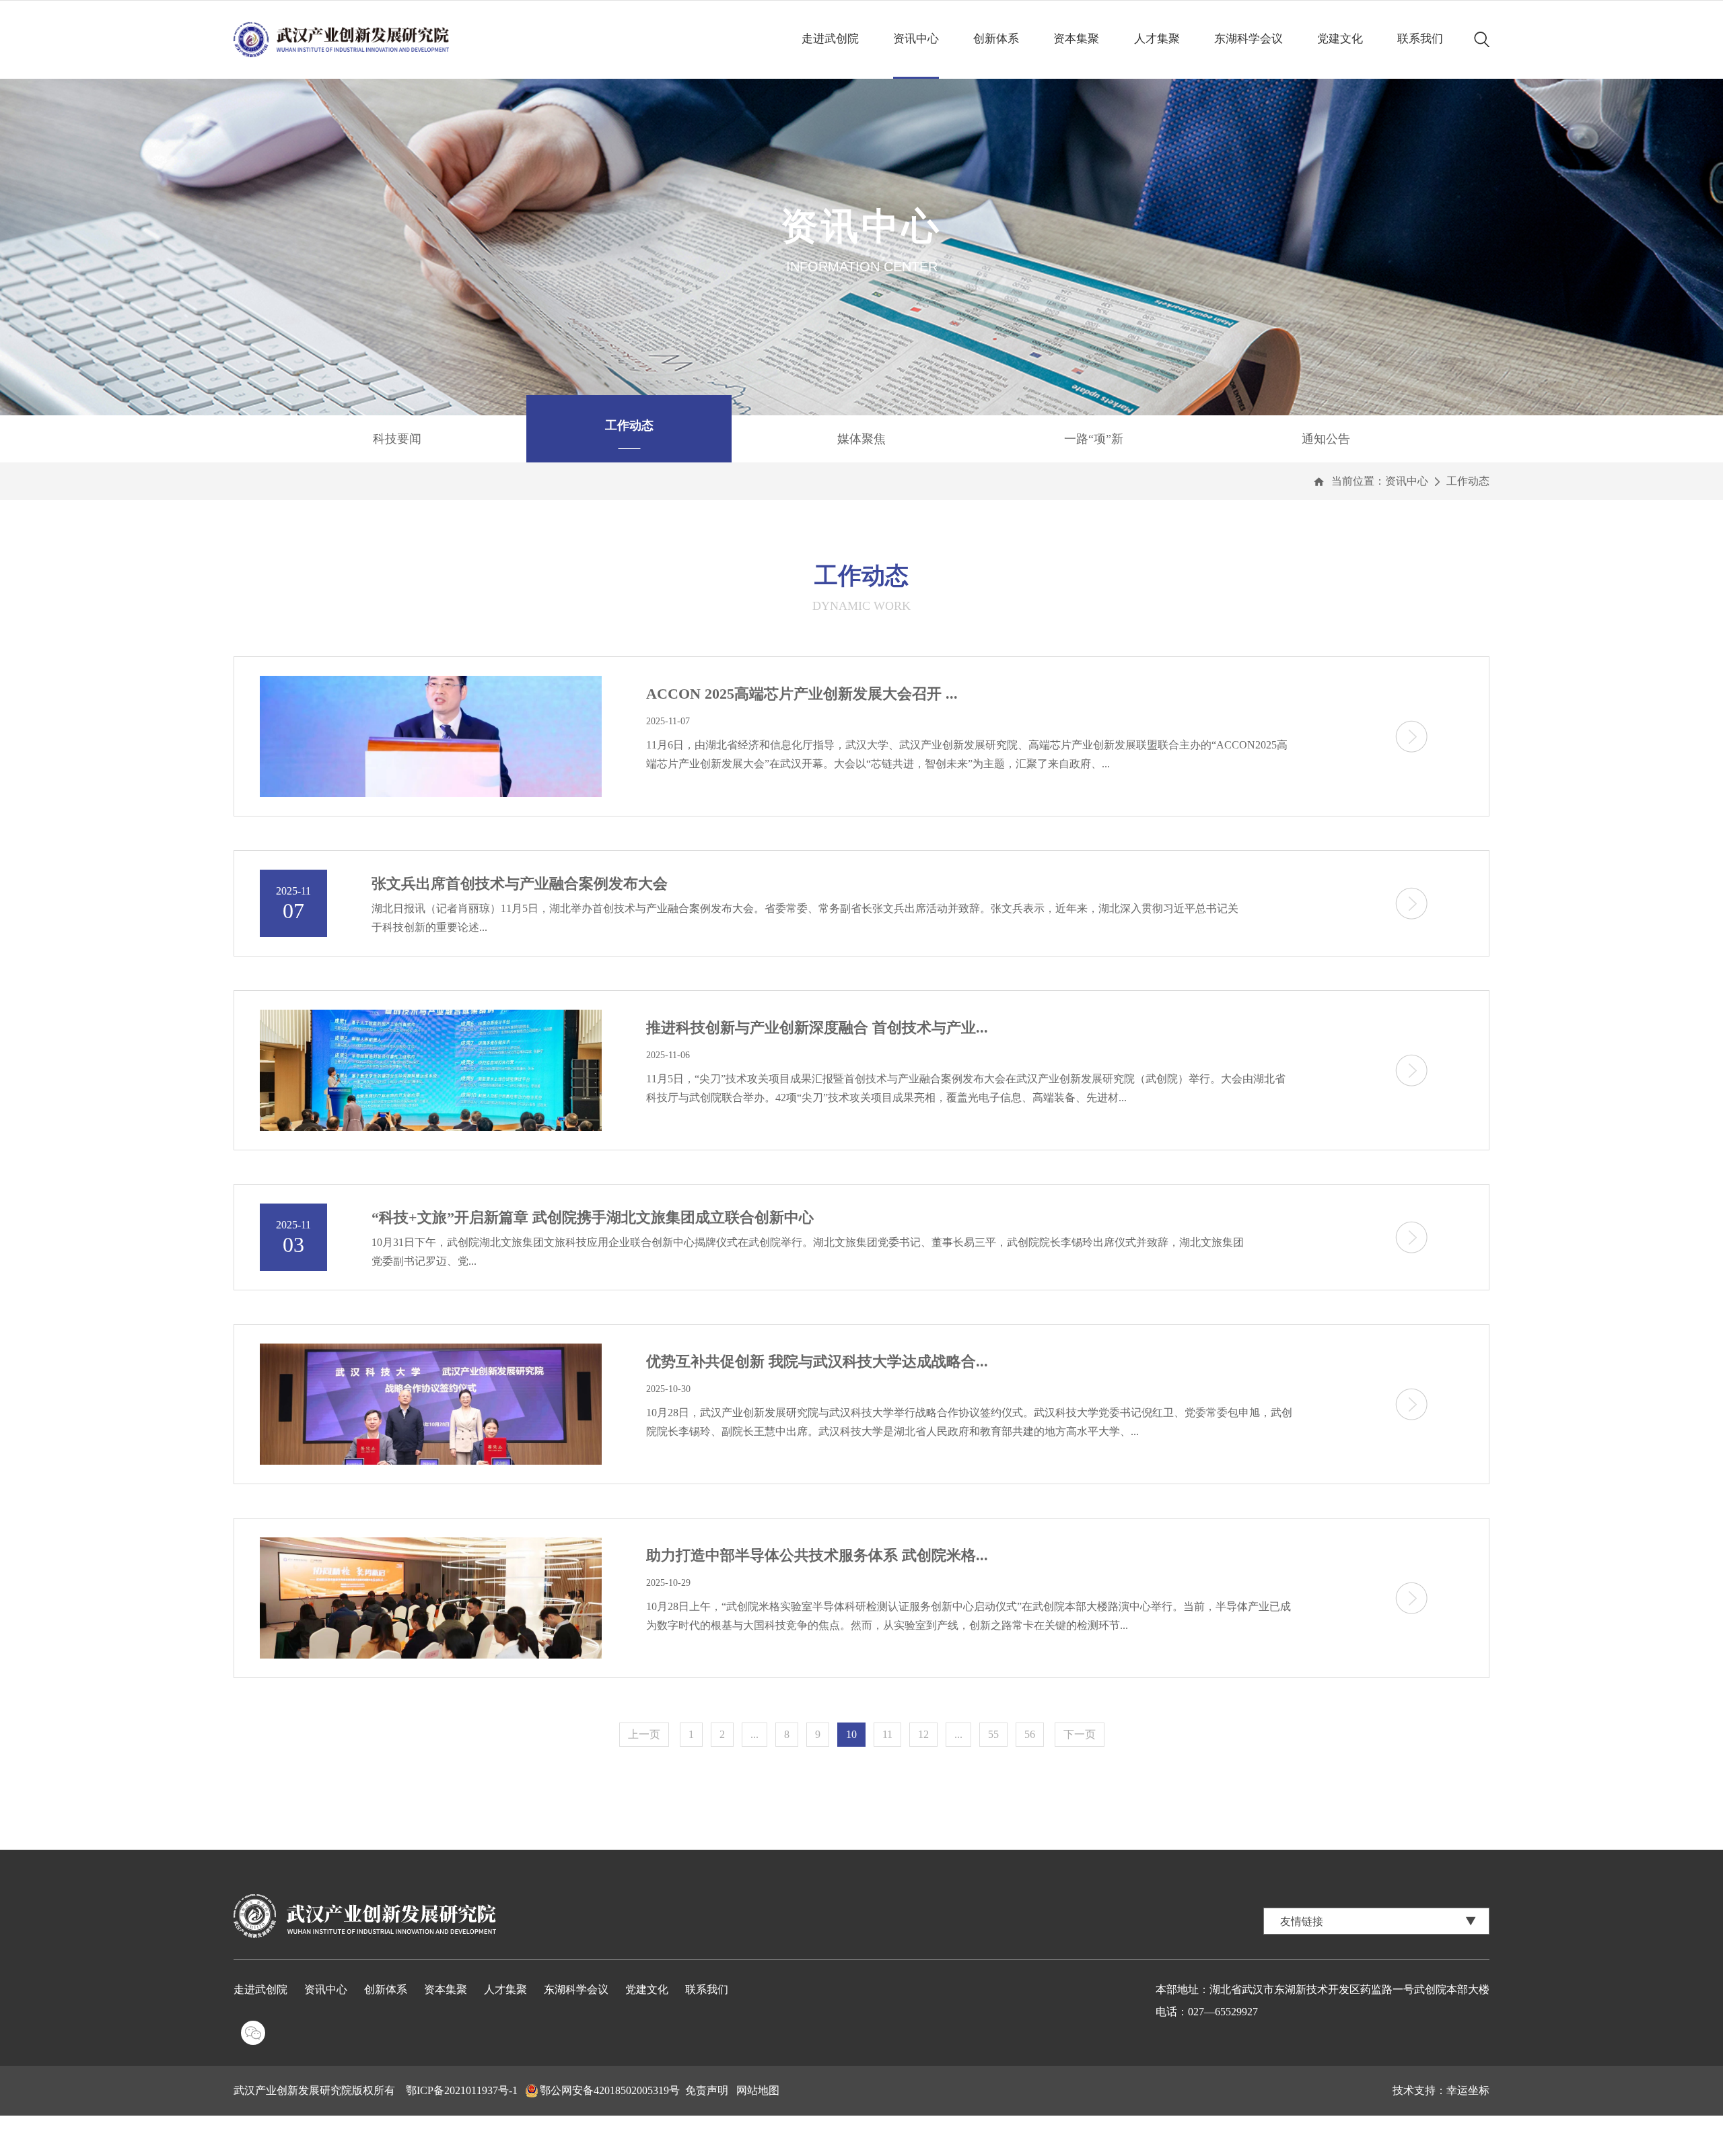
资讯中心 (916, 39)
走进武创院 (830, 39)
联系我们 (1420, 39)
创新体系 (996, 39)
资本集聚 (1076, 39)
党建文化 (1340, 39)
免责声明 (707, 2090)
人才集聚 (1157, 39)
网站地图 (758, 2090)
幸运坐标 (1468, 2090)
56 (1030, 1734)
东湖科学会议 (1249, 39)
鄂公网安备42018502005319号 (610, 2090)
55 (993, 1734)
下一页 (1080, 1734)
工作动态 (1468, 481)
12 (923, 1734)
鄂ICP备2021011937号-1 (462, 2090)
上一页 (644, 1734)
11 (887, 1734)
